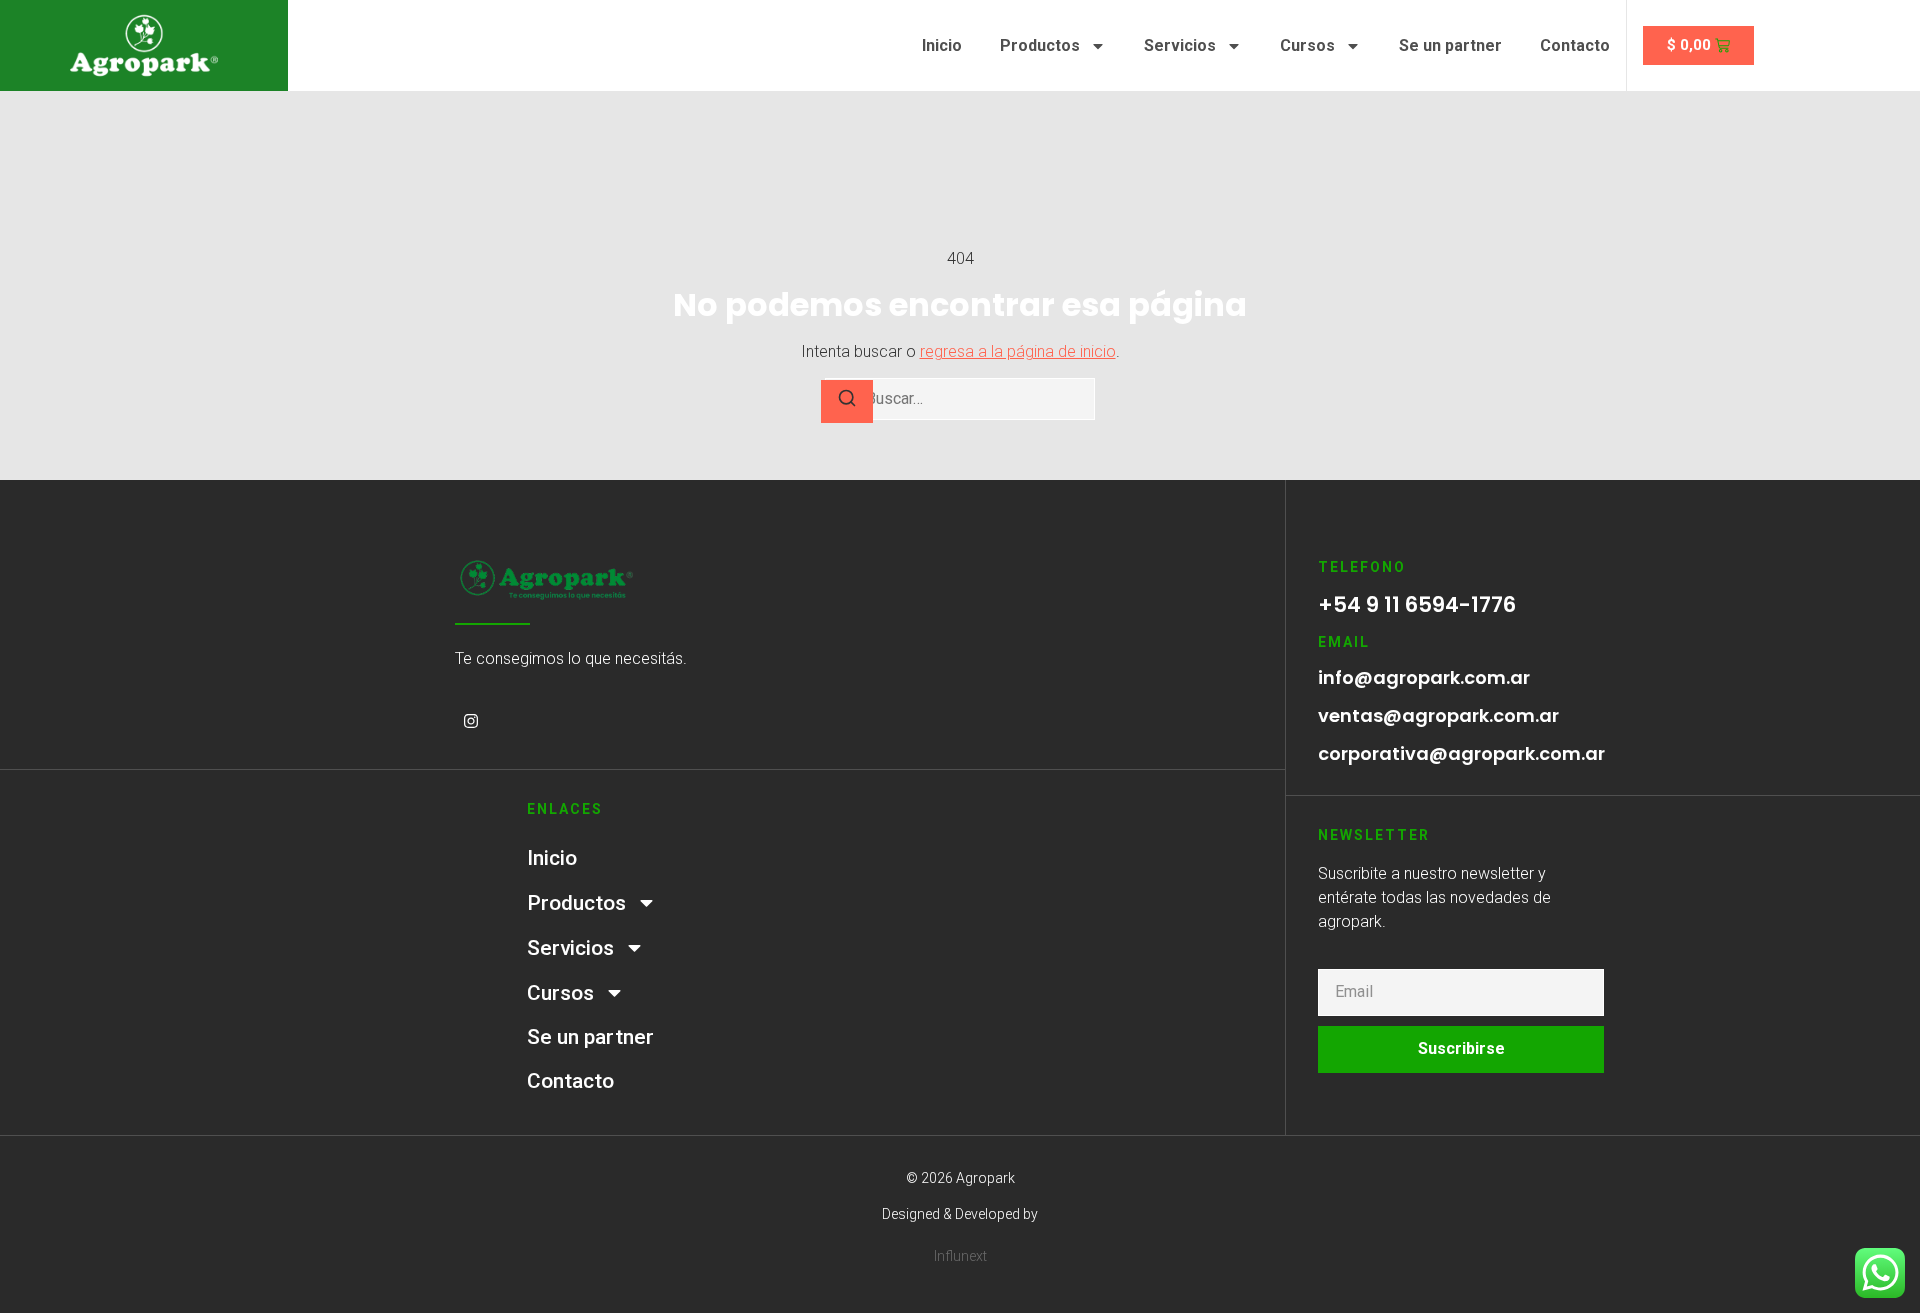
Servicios (1180, 45)
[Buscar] (847, 401)
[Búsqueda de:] (960, 399)
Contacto (1575, 45)
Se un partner (1450, 45)
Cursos (1307, 45)
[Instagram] (471, 721)
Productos (1040, 45)
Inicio (942, 45)
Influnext (960, 1256)
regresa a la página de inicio (1018, 351)
